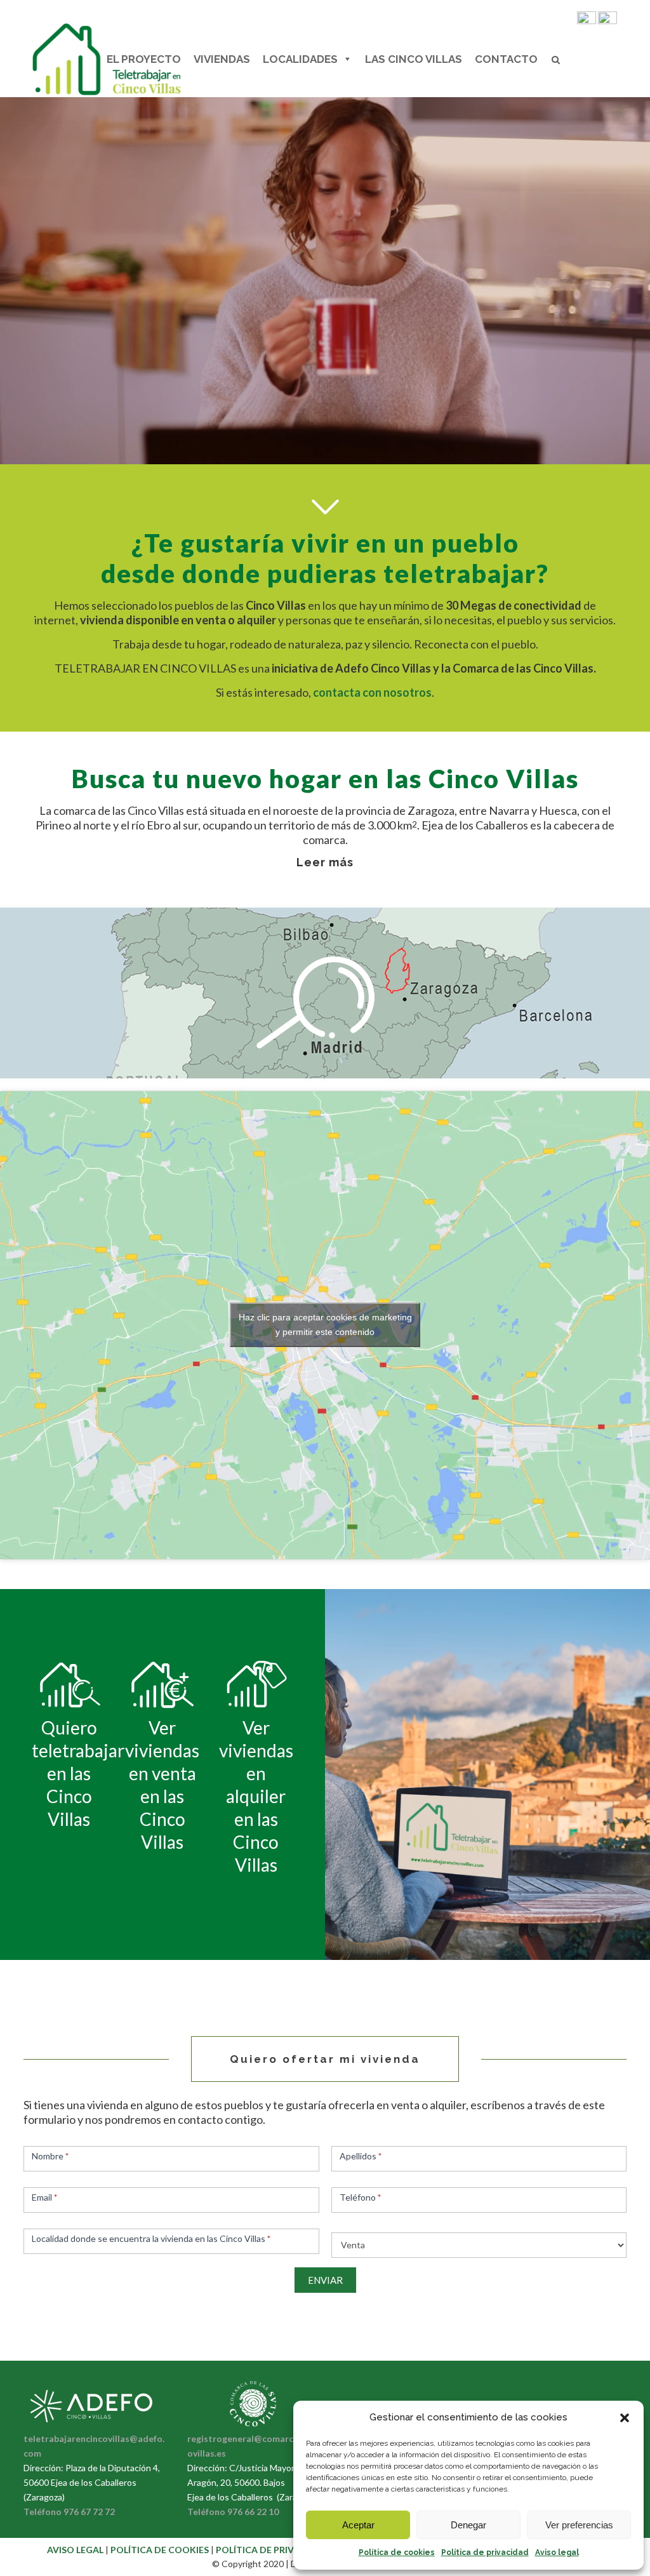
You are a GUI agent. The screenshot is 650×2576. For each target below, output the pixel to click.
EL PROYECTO (144, 59)
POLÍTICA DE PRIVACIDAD (273, 2550)
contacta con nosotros (372, 692)
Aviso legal (557, 2553)
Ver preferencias (579, 2525)
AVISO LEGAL (75, 2550)
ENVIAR (325, 2280)
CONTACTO (506, 59)
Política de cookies (397, 2553)
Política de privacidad (485, 2553)
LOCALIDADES (300, 59)
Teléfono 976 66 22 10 (233, 2512)
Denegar (468, 2525)
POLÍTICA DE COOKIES (161, 2550)
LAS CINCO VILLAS (414, 59)
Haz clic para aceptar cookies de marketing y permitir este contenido (325, 1325)
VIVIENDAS (222, 59)
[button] (625, 2418)
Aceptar (358, 2525)
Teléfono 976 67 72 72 (69, 2512)
